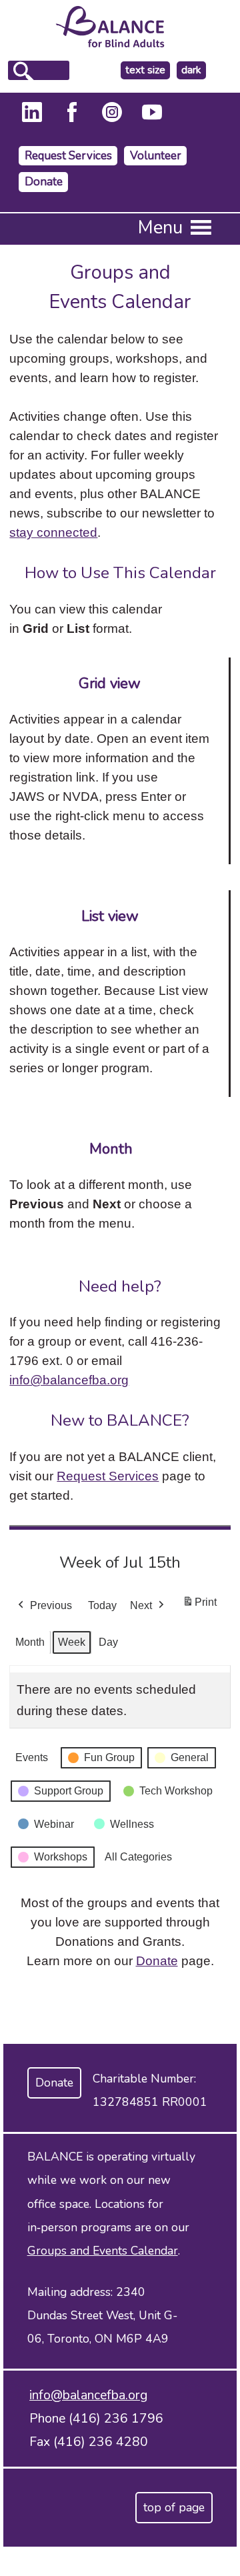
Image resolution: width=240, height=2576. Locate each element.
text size (145, 70)
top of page (174, 2507)
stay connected (53, 532)
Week (72, 1642)
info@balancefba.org (69, 1380)
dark (193, 70)
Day (108, 1642)
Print (199, 1606)
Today (102, 1605)
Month (30, 1642)
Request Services (68, 156)
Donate (44, 182)
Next (141, 1605)
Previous (51, 1605)
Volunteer (156, 156)
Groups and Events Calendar (103, 2251)
